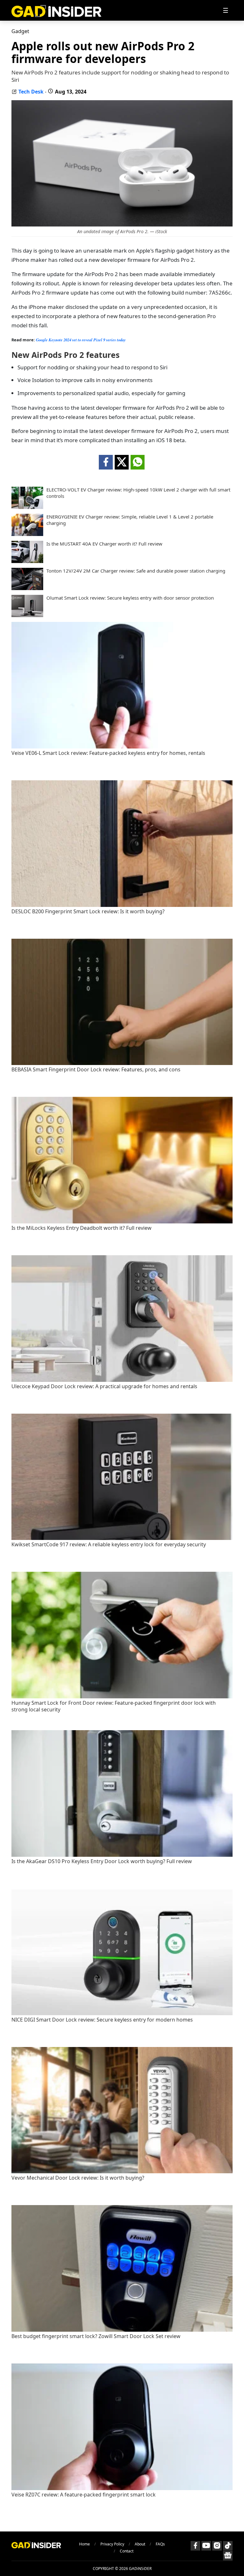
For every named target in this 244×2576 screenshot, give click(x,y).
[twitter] (122, 462)
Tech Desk (31, 92)
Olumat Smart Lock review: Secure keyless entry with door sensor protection (130, 598)
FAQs (160, 2544)
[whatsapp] (138, 462)
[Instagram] (217, 2546)
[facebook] (106, 462)
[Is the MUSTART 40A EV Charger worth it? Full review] (27, 561)
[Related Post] (122, 747)
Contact (127, 2551)
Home (85, 2544)
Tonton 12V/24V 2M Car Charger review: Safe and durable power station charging (136, 571)
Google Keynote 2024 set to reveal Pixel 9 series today (81, 340)
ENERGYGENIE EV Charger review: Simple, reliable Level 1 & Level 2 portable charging (130, 520)
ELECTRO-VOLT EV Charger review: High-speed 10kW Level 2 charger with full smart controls (138, 493)
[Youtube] (206, 2546)
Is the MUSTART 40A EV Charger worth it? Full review (104, 544)
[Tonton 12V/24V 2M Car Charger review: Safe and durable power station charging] (27, 588)
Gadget (20, 31)
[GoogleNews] (228, 2556)
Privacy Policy (112, 2544)
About (140, 2544)
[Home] (56, 10)
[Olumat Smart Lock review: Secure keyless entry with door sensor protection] (27, 615)
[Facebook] (195, 2546)
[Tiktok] (228, 2546)
